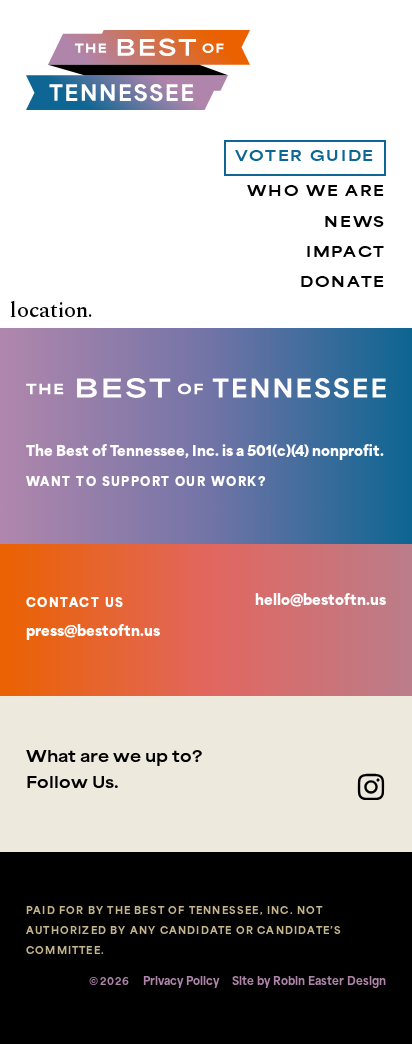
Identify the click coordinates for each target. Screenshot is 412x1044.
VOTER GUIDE (305, 157)
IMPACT (346, 253)
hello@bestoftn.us (320, 601)
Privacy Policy (181, 982)
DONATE (343, 283)
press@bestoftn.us (93, 632)
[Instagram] (371, 787)
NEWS (355, 223)
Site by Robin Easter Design (309, 982)
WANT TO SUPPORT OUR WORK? (146, 483)
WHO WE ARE (316, 192)
